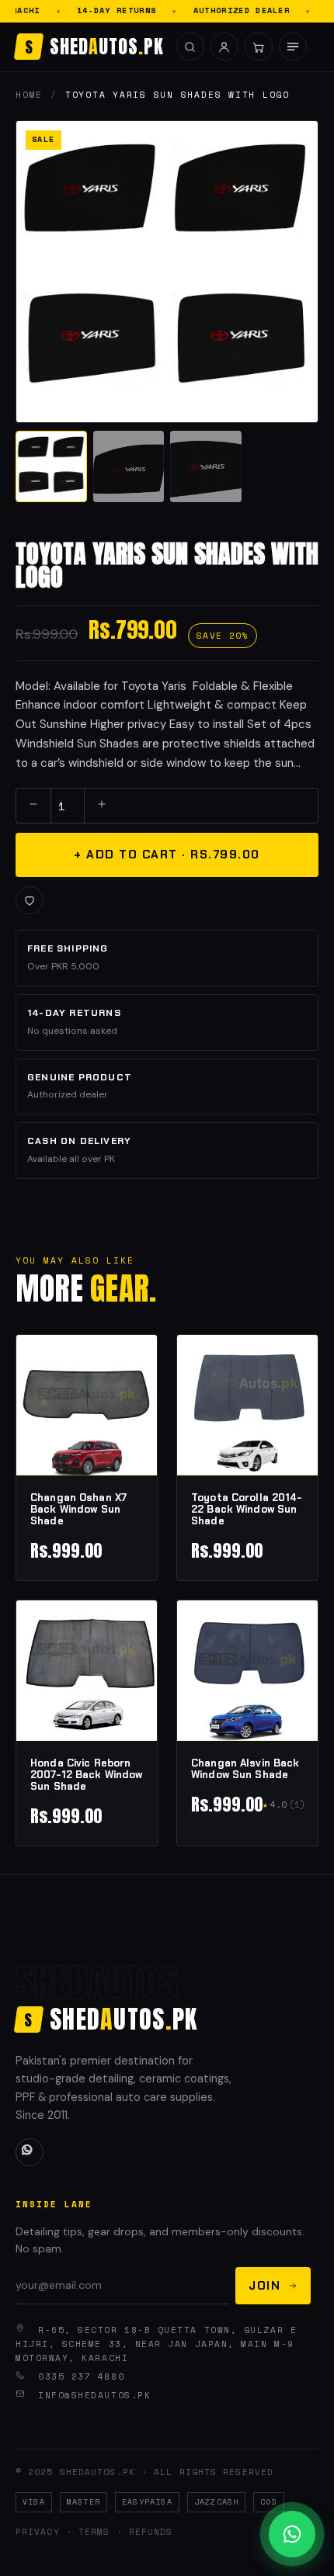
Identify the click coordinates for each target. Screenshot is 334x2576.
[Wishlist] (30, 900)
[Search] (190, 47)
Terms (94, 2532)
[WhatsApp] (30, 2152)
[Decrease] (33, 806)
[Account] (224, 47)
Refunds (151, 2532)
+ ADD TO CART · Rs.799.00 (167, 855)
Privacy (38, 2532)
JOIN (264, 2285)
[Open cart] (259, 47)
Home (29, 95)
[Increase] (102, 806)
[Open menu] (293, 47)
